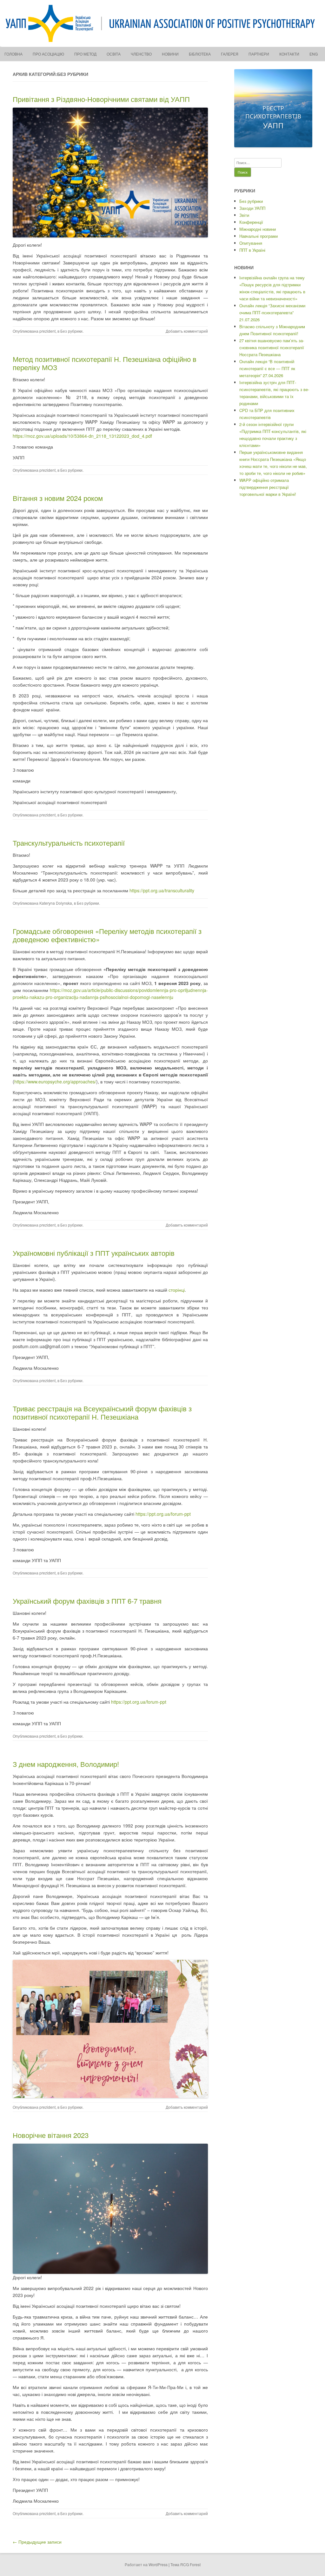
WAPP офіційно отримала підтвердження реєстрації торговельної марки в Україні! (268, 487)
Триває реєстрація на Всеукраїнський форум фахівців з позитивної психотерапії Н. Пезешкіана (102, 1412)
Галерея (230, 54)
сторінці (177, 1290)
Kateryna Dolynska (56, 903)
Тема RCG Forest (186, 2564)
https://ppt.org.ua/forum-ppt (163, 1514)
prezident (47, 331)
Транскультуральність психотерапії (69, 843)
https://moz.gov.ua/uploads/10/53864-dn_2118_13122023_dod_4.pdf (82, 436)
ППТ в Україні (252, 250)
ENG (314, 54)
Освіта (114, 54)
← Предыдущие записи (37, 2542)
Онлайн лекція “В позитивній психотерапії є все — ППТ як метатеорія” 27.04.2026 (267, 368)
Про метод (85, 54)
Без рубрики (71, 331)
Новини (170, 54)
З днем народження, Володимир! (66, 1764)
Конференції (251, 222)
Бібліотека (200, 54)
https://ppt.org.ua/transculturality (162, 890)
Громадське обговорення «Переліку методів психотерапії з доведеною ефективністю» (107, 935)
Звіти (244, 215)
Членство (141, 54)
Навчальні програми (259, 236)
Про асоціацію (48, 54)
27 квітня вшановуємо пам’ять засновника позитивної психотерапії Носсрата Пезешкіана (272, 347)
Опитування (251, 243)
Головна (13, 54)
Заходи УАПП (252, 208)
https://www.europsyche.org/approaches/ (55, 1082)
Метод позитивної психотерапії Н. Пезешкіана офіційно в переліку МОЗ (105, 363)
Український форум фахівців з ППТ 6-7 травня (87, 1601)
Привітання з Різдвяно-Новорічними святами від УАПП (101, 99)
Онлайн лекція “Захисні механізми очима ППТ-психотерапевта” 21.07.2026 (272, 313)
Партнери (259, 54)
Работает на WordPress (146, 2564)
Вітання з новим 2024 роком (58, 498)
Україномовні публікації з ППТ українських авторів (94, 1253)
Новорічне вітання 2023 (51, 2135)
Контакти (289, 54)
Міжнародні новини (258, 229)
